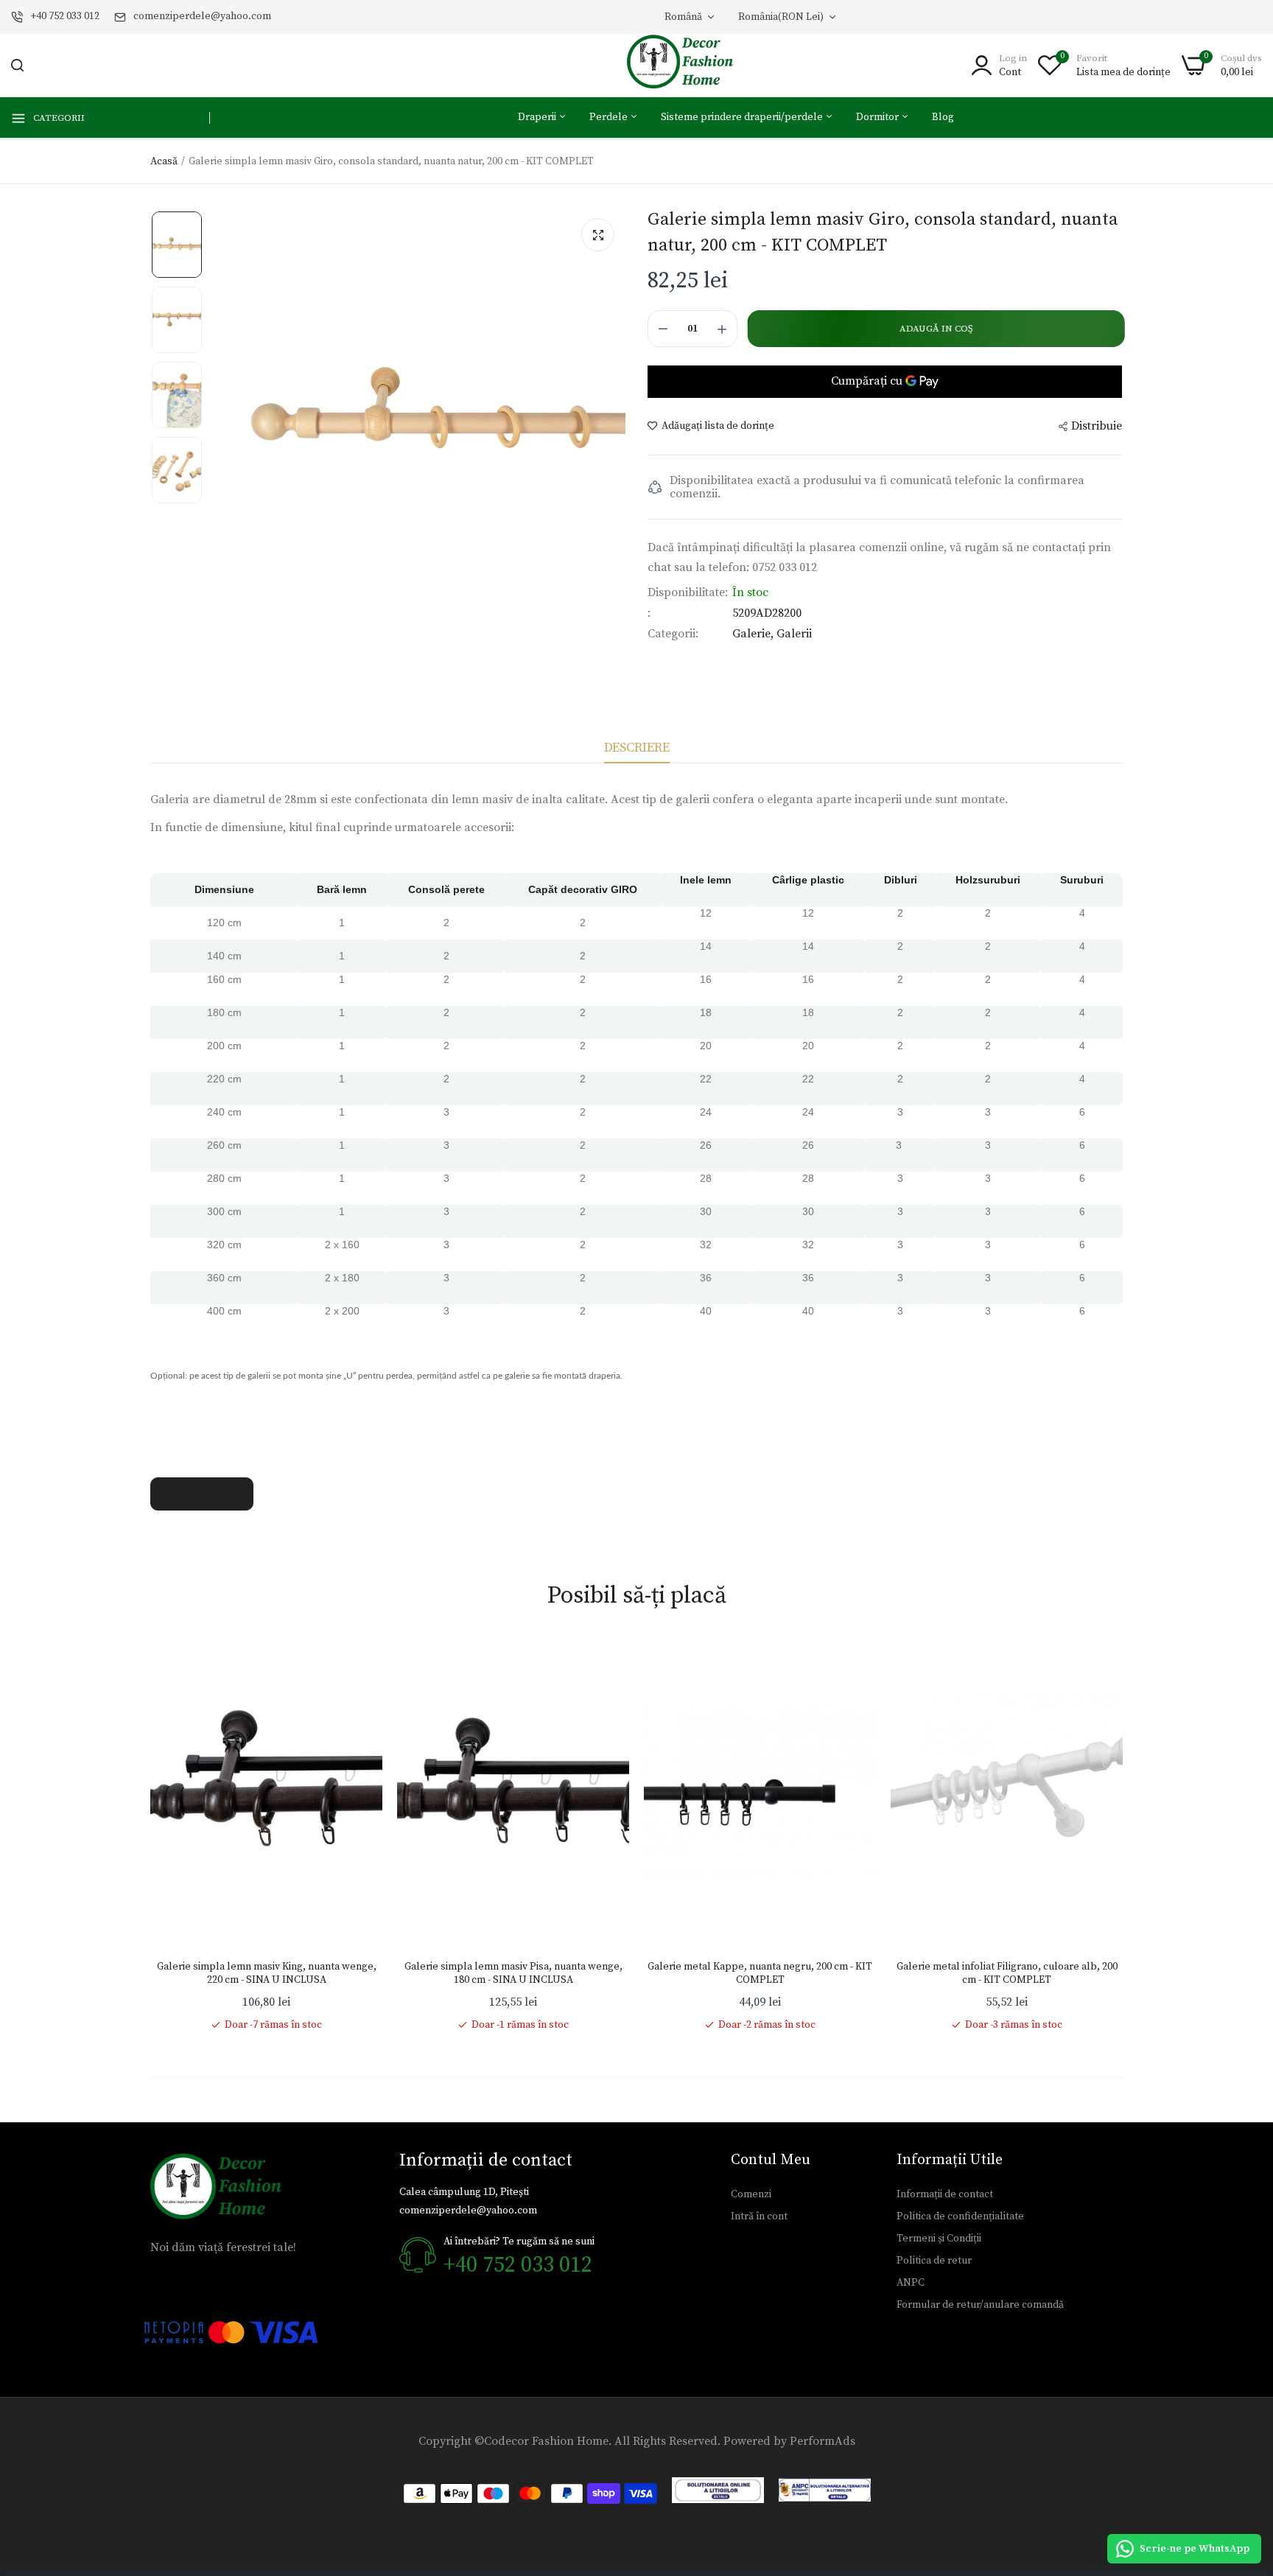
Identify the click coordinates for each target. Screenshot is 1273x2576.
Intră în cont (759, 2216)
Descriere (637, 748)
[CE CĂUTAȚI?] (17, 65)
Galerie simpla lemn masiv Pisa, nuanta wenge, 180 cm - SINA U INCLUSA (513, 1973)
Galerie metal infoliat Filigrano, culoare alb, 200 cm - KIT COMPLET (1007, 1973)
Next (1123, 1835)
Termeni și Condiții (939, 2239)
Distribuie (1097, 426)
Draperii (538, 117)
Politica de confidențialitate (960, 2216)
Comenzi (751, 2194)
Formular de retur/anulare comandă (980, 2305)
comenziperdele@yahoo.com (202, 16)
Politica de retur (934, 2261)
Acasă (164, 161)
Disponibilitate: (688, 592)
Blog (943, 117)
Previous (150, 1835)
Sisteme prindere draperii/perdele (743, 117)
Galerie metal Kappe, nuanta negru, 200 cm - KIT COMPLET (760, 1973)
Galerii (794, 634)
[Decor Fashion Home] (690, 65)
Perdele (610, 117)
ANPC (911, 2283)
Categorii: (673, 634)
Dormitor (879, 117)
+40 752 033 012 (65, 16)
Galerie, (754, 634)
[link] (357, 1665)
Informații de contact (945, 2194)
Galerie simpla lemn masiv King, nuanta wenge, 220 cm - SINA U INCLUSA (267, 1973)
